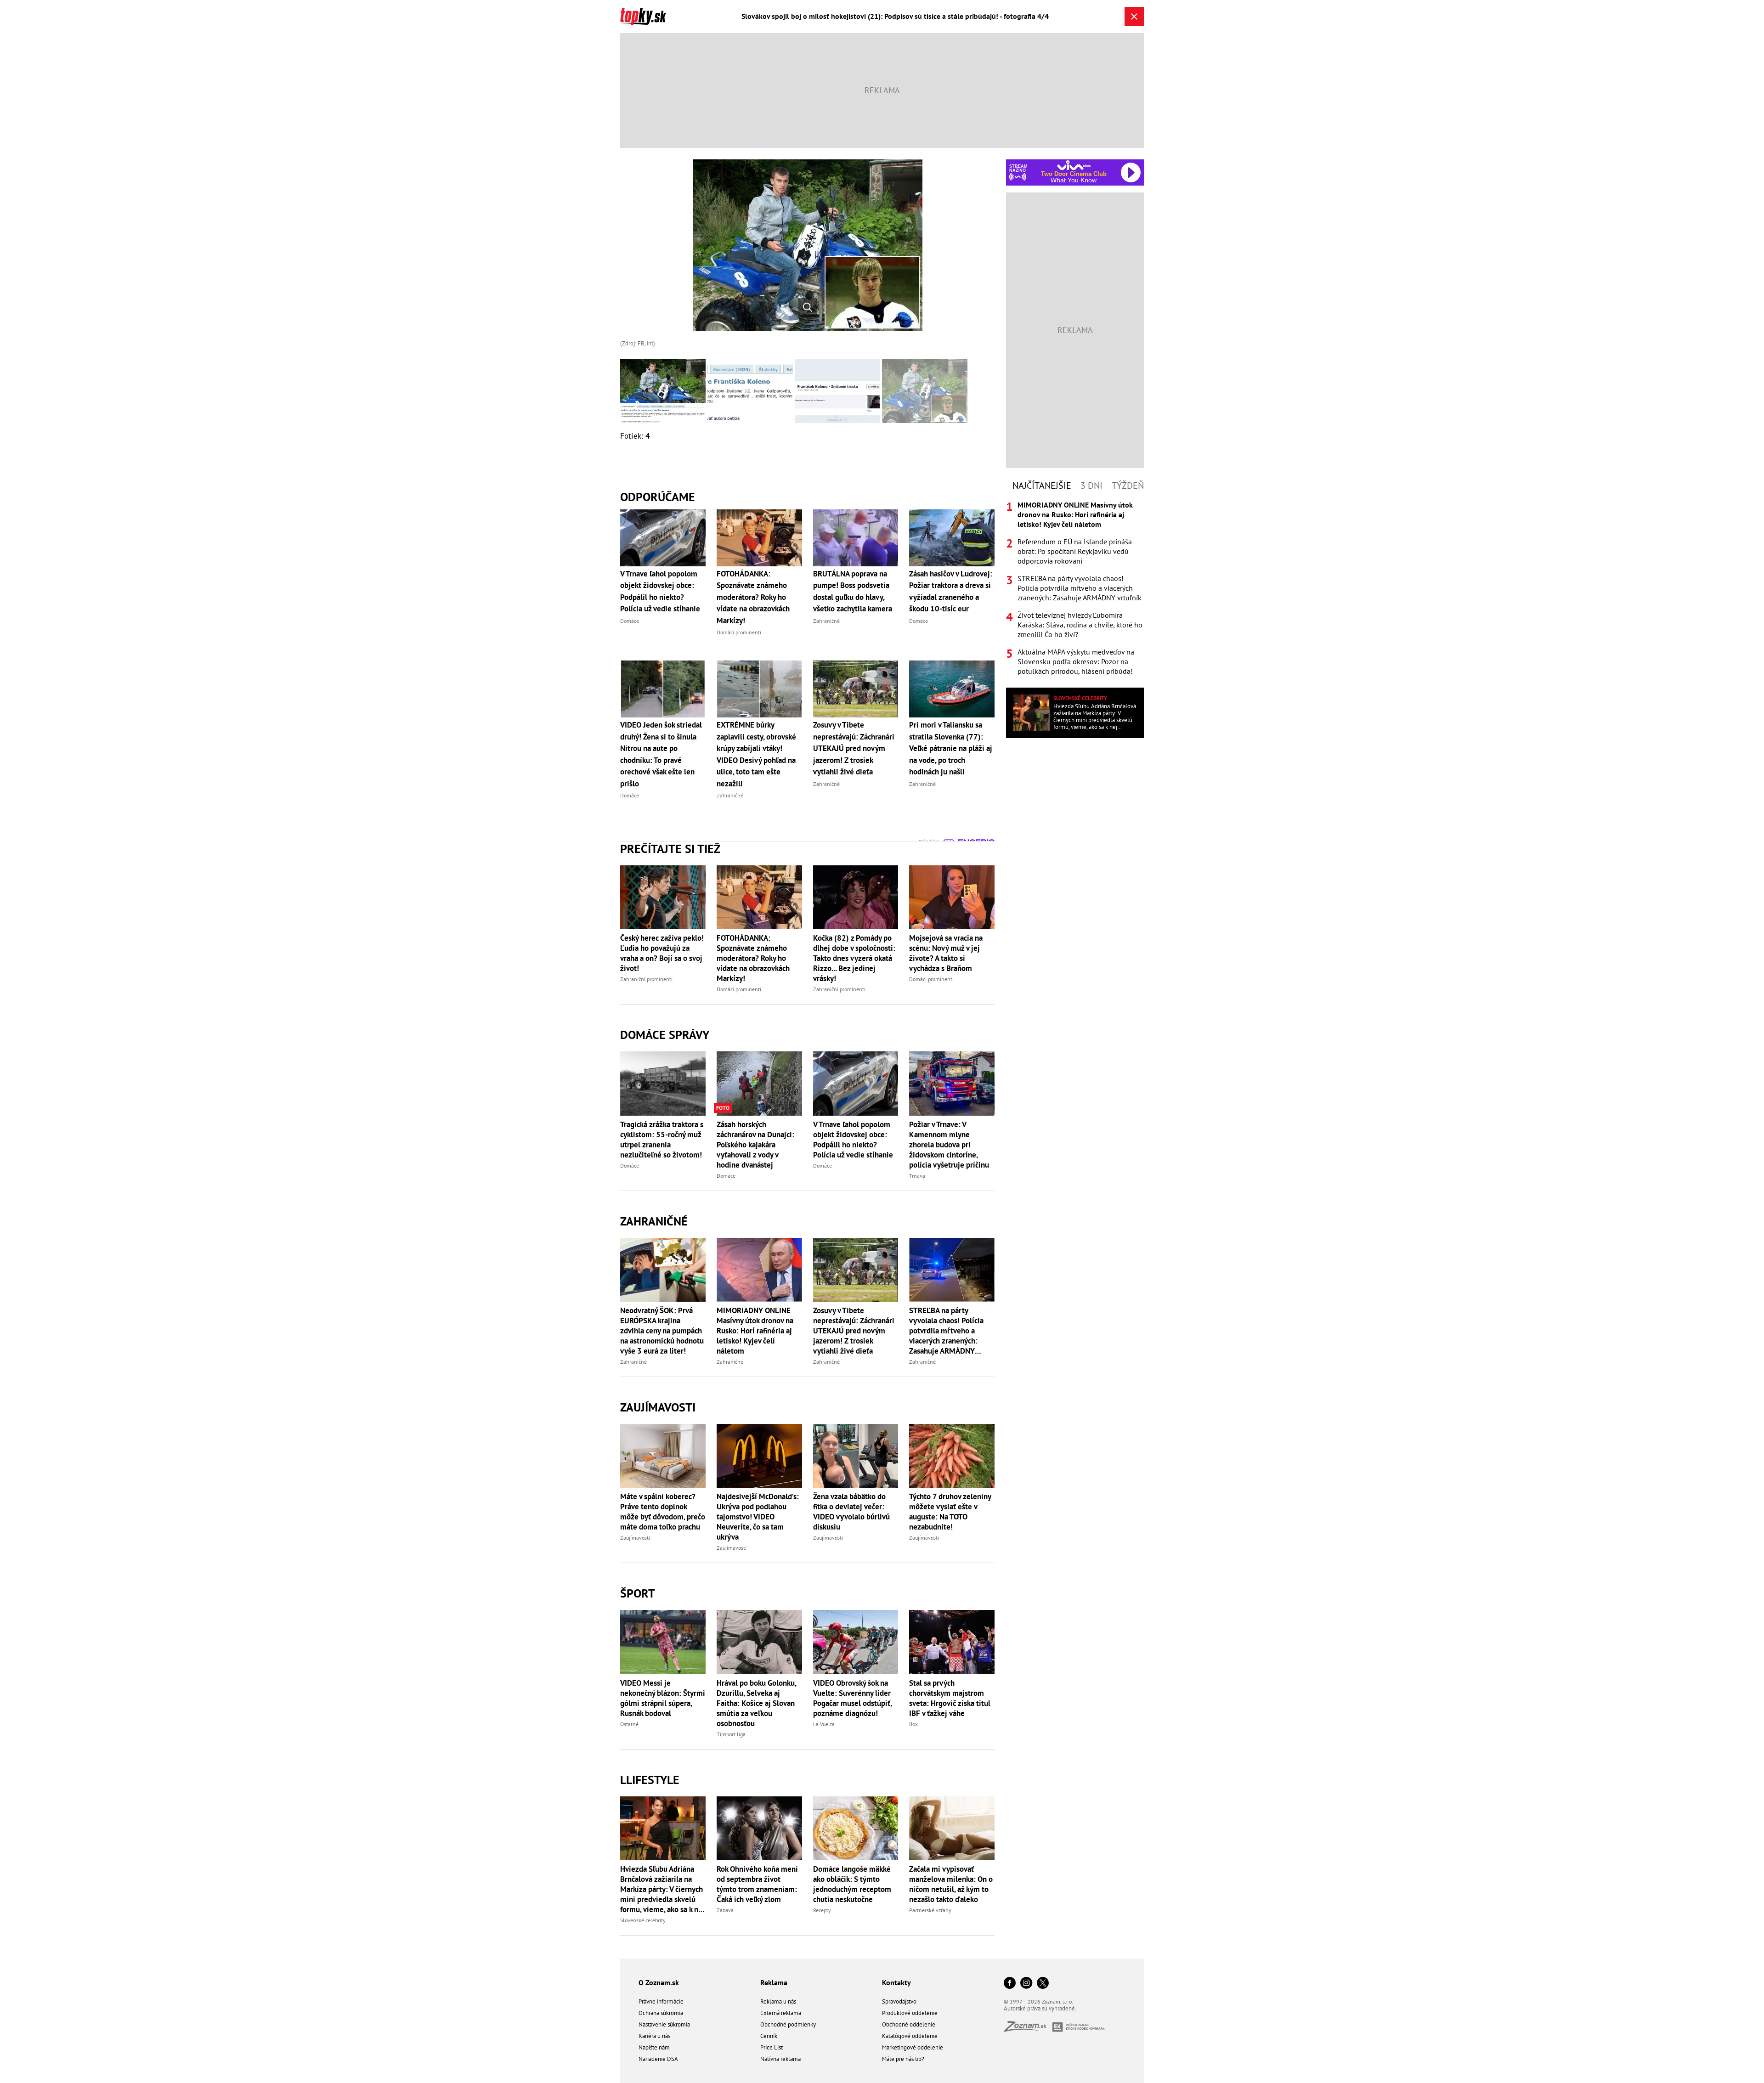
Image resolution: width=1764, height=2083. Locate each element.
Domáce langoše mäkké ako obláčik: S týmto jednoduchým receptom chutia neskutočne (852, 1884)
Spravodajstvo (899, 2001)
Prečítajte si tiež (670, 849)
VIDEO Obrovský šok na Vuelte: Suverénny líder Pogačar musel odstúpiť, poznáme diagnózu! (852, 1698)
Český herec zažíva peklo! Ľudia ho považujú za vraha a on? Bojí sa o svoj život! (662, 953)
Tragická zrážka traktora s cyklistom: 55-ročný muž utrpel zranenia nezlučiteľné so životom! (662, 1140)
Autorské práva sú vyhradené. (1040, 2008)
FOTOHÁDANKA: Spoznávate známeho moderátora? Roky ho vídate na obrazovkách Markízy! (753, 958)
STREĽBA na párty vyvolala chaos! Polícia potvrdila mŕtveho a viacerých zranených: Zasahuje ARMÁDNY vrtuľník (946, 1331)
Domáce (630, 1166)
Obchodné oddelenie (909, 2024)
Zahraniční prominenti (646, 979)
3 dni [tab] (1091, 485)
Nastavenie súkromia (664, 2024)
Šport (638, 1593)
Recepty (822, 1910)
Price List (772, 2047)
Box (913, 1724)
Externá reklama (781, 2013)
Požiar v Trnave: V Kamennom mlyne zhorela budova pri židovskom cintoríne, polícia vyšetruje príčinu (949, 1145)
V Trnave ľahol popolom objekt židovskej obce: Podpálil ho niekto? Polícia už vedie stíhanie (853, 1140)
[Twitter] (1043, 1984)
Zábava (725, 1910)
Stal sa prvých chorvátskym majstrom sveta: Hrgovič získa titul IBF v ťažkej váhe (950, 1698)
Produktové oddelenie (910, 2013)
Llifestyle (650, 1780)
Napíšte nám (654, 2047)
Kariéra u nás (654, 2036)
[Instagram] (1026, 1984)
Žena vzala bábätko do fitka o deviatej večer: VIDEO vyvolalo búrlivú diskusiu (851, 1512)
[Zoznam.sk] (1028, 2029)
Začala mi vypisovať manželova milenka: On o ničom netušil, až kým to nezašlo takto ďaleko (951, 1884)
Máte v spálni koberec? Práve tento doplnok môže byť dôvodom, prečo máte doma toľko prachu (663, 1512)
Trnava (917, 1176)
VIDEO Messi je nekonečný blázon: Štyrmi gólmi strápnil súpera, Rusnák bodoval (663, 1698)
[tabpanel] (1075, 588)
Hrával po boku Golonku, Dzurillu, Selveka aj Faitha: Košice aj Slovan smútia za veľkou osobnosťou (756, 1703)
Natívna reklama (780, 2059)
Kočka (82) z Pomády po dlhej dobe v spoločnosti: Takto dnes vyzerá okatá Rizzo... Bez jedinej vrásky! (854, 958)
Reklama (774, 1982)
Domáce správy (665, 1035)
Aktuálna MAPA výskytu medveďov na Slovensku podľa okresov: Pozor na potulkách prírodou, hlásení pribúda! (1076, 661)
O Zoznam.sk (659, 1982)
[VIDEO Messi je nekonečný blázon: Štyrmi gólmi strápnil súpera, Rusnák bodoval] (663, 1642)
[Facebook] (1010, 1984)
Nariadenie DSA (658, 2059)
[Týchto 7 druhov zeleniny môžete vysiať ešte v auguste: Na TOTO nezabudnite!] (952, 1456)
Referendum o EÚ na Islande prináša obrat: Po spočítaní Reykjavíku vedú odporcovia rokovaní (1075, 551)
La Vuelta (824, 1724)
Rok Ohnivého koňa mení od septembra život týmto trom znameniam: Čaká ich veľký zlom (757, 1884)
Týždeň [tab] (1128, 485)
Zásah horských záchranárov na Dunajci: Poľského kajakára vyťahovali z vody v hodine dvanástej (755, 1145)
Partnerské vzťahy (930, 1910)
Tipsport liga (731, 1734)
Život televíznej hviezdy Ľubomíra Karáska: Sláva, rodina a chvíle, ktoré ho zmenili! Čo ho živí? (1080, 625)
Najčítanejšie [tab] (1042, 485)
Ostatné (629, 1724)
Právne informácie (661, 2001)
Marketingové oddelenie (913, 2047)
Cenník (769, 2036)
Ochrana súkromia (661, 2013)
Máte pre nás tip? (903, 2059)
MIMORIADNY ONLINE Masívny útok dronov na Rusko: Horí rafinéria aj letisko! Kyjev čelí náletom (755, 1331)
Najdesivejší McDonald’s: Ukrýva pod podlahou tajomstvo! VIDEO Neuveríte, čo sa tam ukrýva (758, 1517)
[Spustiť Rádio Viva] (1074, 165)
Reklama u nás (778, 2001)
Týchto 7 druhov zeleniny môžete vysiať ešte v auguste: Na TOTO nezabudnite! (950, 1512)
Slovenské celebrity (643, 1920)
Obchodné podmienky (788, 2024)
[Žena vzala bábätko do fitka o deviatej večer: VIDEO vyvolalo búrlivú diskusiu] (856, 1456)
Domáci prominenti (739, 989)
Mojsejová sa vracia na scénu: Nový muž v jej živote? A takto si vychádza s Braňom (946, 953)
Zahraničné (654, 1221)
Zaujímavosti (658, 1407)
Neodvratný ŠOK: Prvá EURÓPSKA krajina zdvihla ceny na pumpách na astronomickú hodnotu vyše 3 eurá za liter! (662, 1331)
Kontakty (896, 1982)
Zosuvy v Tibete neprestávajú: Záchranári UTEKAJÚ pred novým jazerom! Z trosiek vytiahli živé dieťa (854, 1331)
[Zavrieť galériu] (1134, 17)
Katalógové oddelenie (910, 2036)
